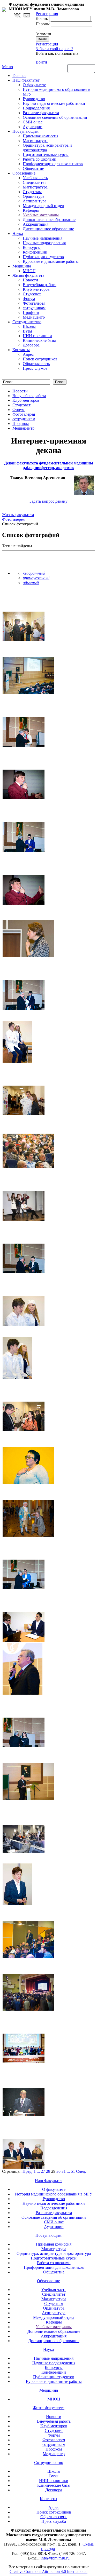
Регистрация (47, 44)
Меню (8, 67)
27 (43, 2171)
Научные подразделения (44, 243)
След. (81, 2171)
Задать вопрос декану (48, 501)
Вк (18, 15)
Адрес (28, 354)
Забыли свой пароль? (54, 49)
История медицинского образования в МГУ (54, 2194)
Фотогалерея (34, 303)
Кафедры (31, 210)
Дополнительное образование (49, 220)
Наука (18, 234)
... (38, 2171)
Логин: (42, 18)
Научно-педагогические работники (54, 103)
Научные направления (43, 238)
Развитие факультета (41, 113)
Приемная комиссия (40, 136)
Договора (31, 345)
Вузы (27, 331)
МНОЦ (29, 271)
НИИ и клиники (37, 336)
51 (73, 2171)
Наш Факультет (26, 80)
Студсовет (32, 294)
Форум (29, 299)
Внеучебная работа (40, 285)
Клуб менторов (36, 289)
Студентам (32, 192)
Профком (31, 313)
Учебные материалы (41, 215)
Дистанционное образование (48, 229)
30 (58, 2171)
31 (64, 2171)
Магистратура (35, 141)
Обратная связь (81, 68)
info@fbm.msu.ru (55, 2558)
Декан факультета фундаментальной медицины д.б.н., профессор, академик (49, 465)
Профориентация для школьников (53, 164)
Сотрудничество (27, 322)
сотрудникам (34, 308)
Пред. (28, 2171)
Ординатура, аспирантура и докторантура (54, 2253)
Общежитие (33, 168)
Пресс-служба (35, 368)
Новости (30, 280)
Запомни (43, 34)
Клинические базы (39, 340)
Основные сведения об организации (55, 117)
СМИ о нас (33, 122)
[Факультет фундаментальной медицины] (4, 9)
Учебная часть (35, 178)
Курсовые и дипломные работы (51, 261)
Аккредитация (36, 224)
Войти (41, 62)
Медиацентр (34, 317)
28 (48, 2171)
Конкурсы (32, 247)
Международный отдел (43, 206)
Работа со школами (40, 159)
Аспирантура (35, 201)
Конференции (35, 252)
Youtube (27, 15)
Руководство (34, 99)
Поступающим (25, 131)
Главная (19, 76)
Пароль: (43, 24)
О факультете (34, 85)
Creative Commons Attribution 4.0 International (48, 2571)
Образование (24, 173)
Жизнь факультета (28, 275)
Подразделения (36, 108)
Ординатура (33, 196)
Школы (29, 326)
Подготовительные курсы (46, 155)
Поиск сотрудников (40, 359)
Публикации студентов (43, 257)
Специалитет (34, 182)
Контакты (21, 350)
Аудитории (33, 127)
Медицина (22, 266)
